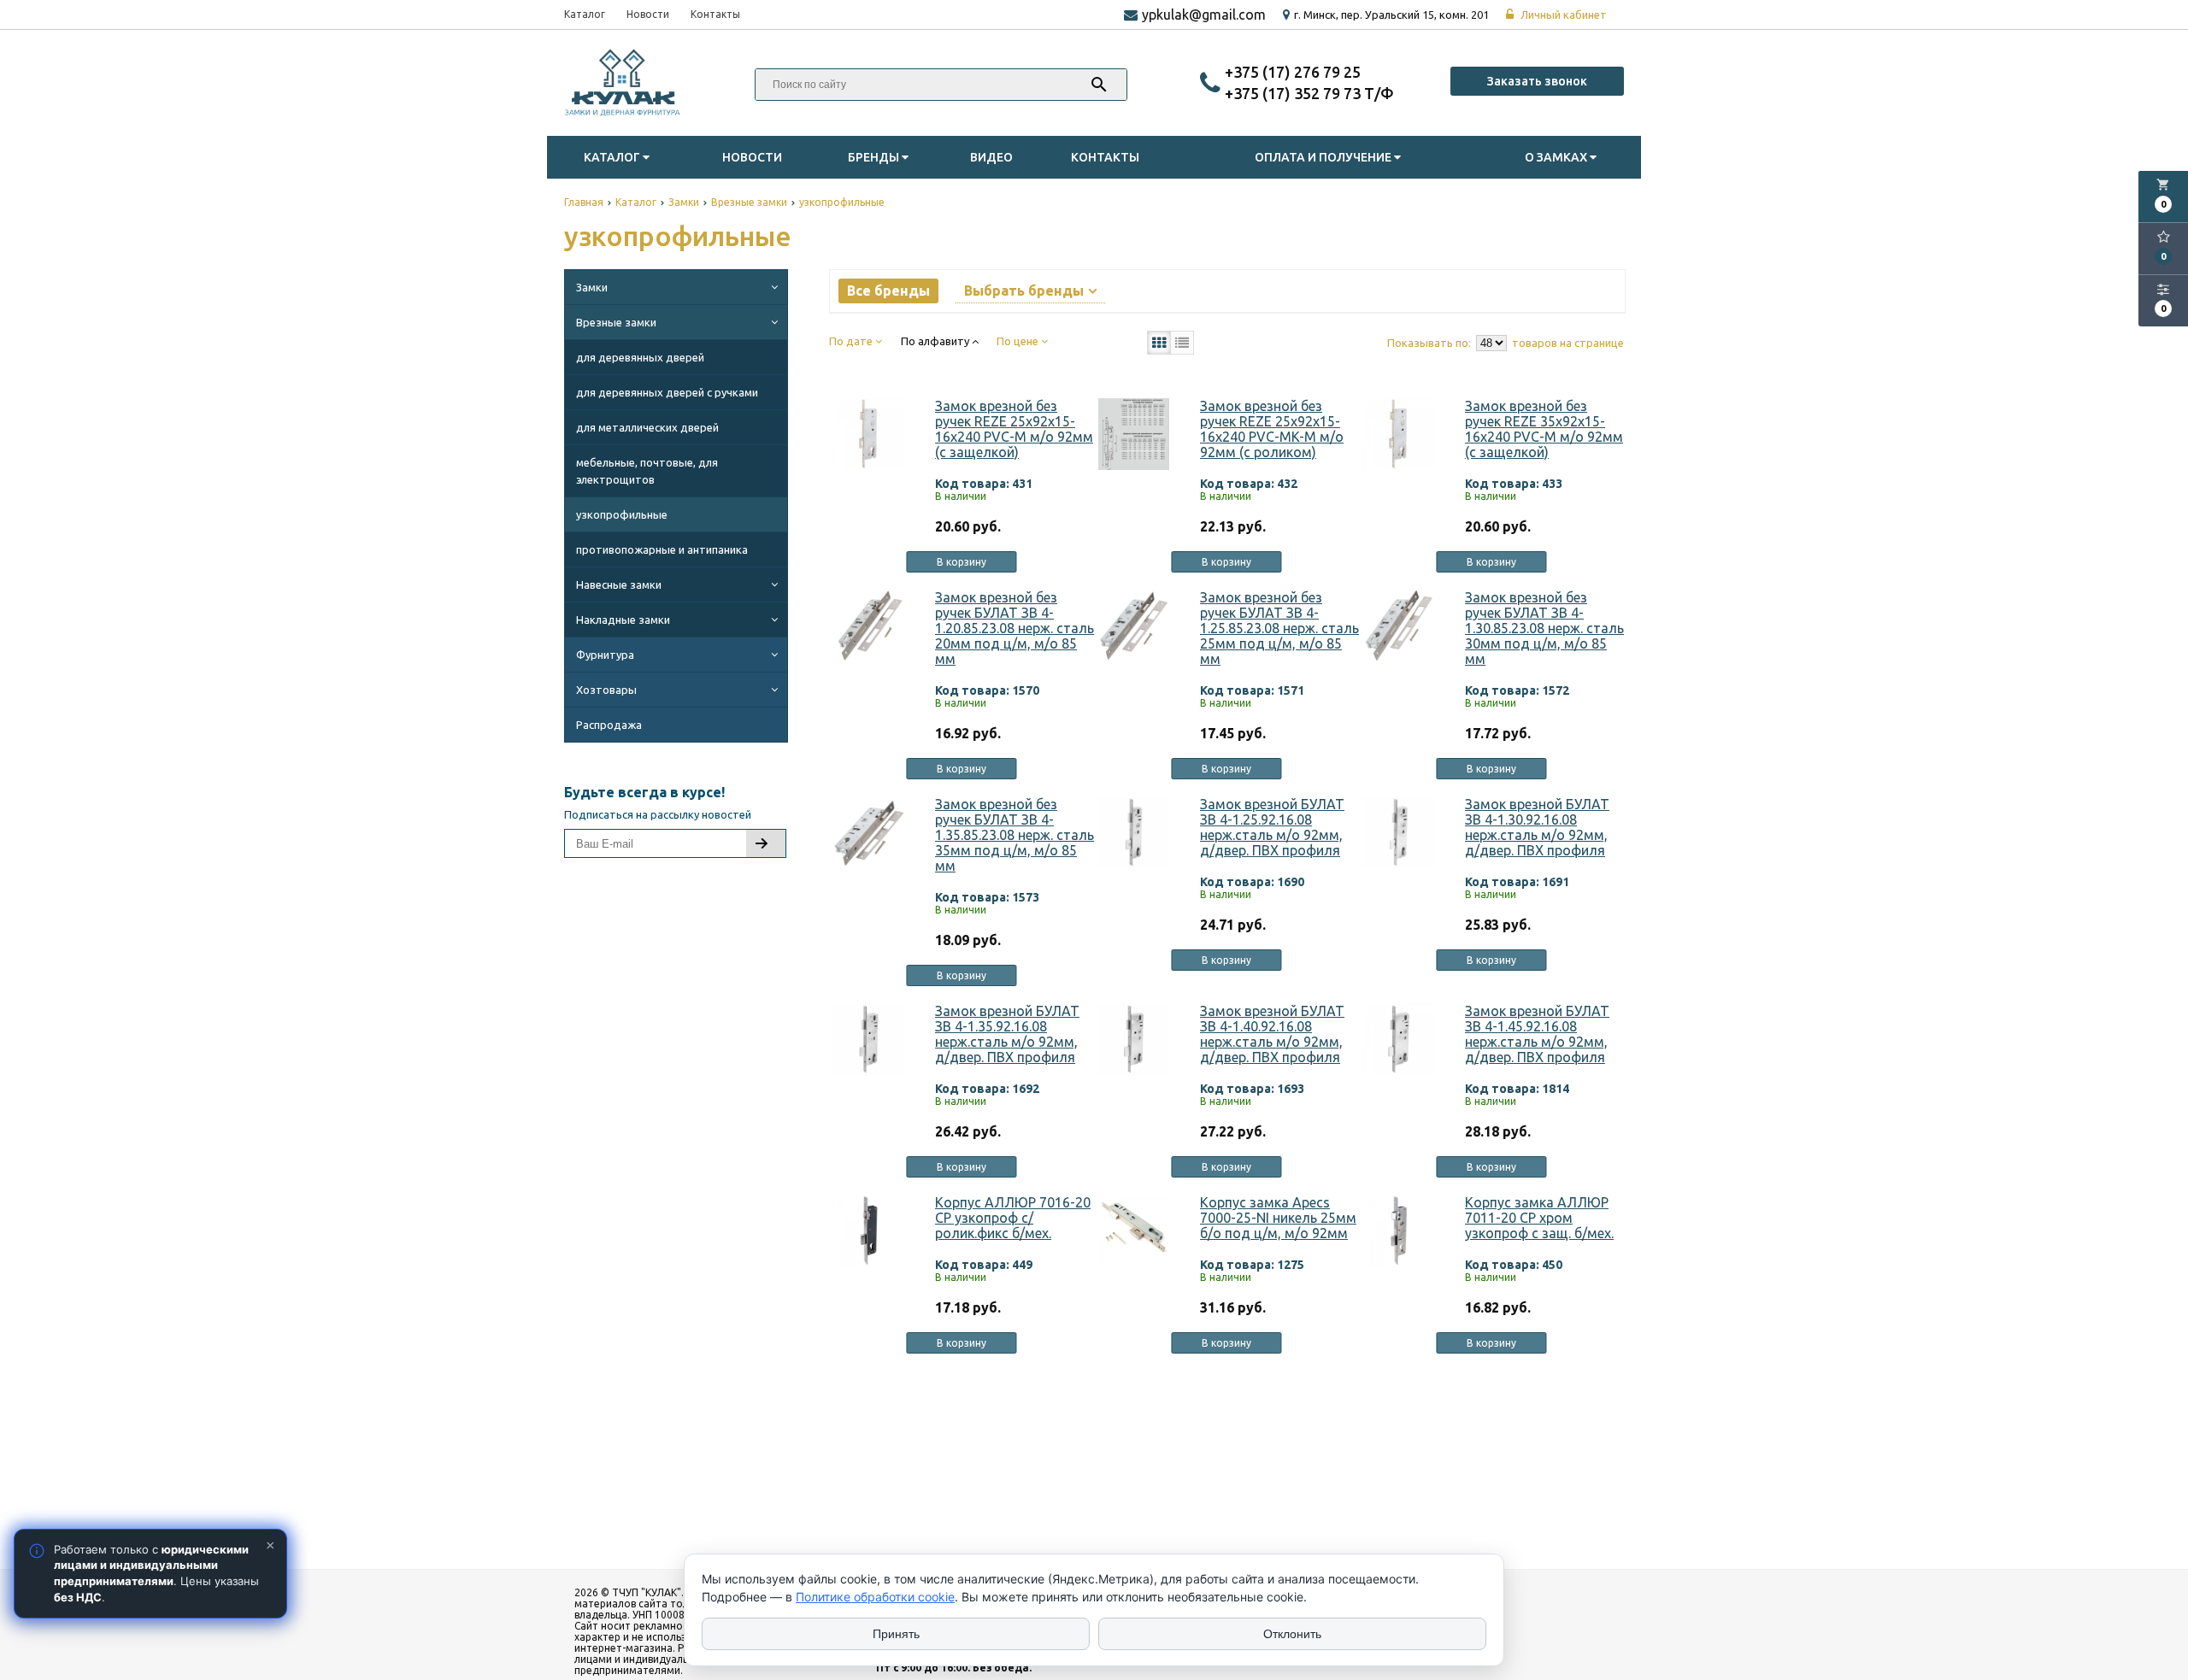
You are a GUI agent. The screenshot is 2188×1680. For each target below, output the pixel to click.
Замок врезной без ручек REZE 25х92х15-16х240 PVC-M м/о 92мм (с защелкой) (1014, 429)
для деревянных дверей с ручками (667, 392)
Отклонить (1292, 1634)
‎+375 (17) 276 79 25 (1293, 72)
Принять (896, 1634)
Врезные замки (616, 322)
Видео (991, 157)
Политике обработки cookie (875, 1597)
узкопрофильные (622, 514)
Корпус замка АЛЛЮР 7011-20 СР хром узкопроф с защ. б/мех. (1539, 1218)
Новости (648, 14)
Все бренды (888, 291)
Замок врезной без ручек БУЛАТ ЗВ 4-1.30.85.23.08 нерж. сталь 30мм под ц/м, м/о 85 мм (1544, 628)
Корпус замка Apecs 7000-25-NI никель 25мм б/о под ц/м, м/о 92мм (1278, 1218)
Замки (592, 287)
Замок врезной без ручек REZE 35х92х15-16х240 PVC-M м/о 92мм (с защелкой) (1544, 429)
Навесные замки (619, 584)
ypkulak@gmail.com (1204, 15)
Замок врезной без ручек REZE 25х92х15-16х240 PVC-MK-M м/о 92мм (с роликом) (1272, 429)
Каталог (585, 14)
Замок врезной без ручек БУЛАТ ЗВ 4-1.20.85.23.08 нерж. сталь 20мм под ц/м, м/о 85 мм (1015, 628)
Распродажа (609, 725)
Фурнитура (605, 655)
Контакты (715, 14)
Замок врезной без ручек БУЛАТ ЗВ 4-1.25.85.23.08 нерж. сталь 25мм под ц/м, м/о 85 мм (1279, 628)
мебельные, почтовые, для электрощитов (647, 471)
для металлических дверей (647, 427)
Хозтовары (606, 690)
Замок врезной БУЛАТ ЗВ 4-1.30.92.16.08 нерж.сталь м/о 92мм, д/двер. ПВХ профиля (1537, 827)
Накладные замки (623, 620)
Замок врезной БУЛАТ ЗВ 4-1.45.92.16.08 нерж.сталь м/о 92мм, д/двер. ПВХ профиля (1537, 1034)
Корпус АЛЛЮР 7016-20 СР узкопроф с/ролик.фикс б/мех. (1013, 1218)
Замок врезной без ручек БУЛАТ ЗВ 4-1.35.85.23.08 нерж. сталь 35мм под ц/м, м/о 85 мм (1015, 835)
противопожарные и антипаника (662, 549)
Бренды (875, 157)
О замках (1557, 157)
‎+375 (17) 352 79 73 (1294, 93)
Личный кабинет (1562, 15)
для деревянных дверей (640, 357)
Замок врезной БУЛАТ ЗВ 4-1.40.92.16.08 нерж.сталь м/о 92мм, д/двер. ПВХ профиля (1272, 1034)
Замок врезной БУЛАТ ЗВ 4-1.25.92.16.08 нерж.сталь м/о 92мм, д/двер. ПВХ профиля (1272, 827)
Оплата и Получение (1324, 157)
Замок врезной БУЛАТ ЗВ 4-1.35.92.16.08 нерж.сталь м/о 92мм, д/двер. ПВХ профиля (1007, 1034)
